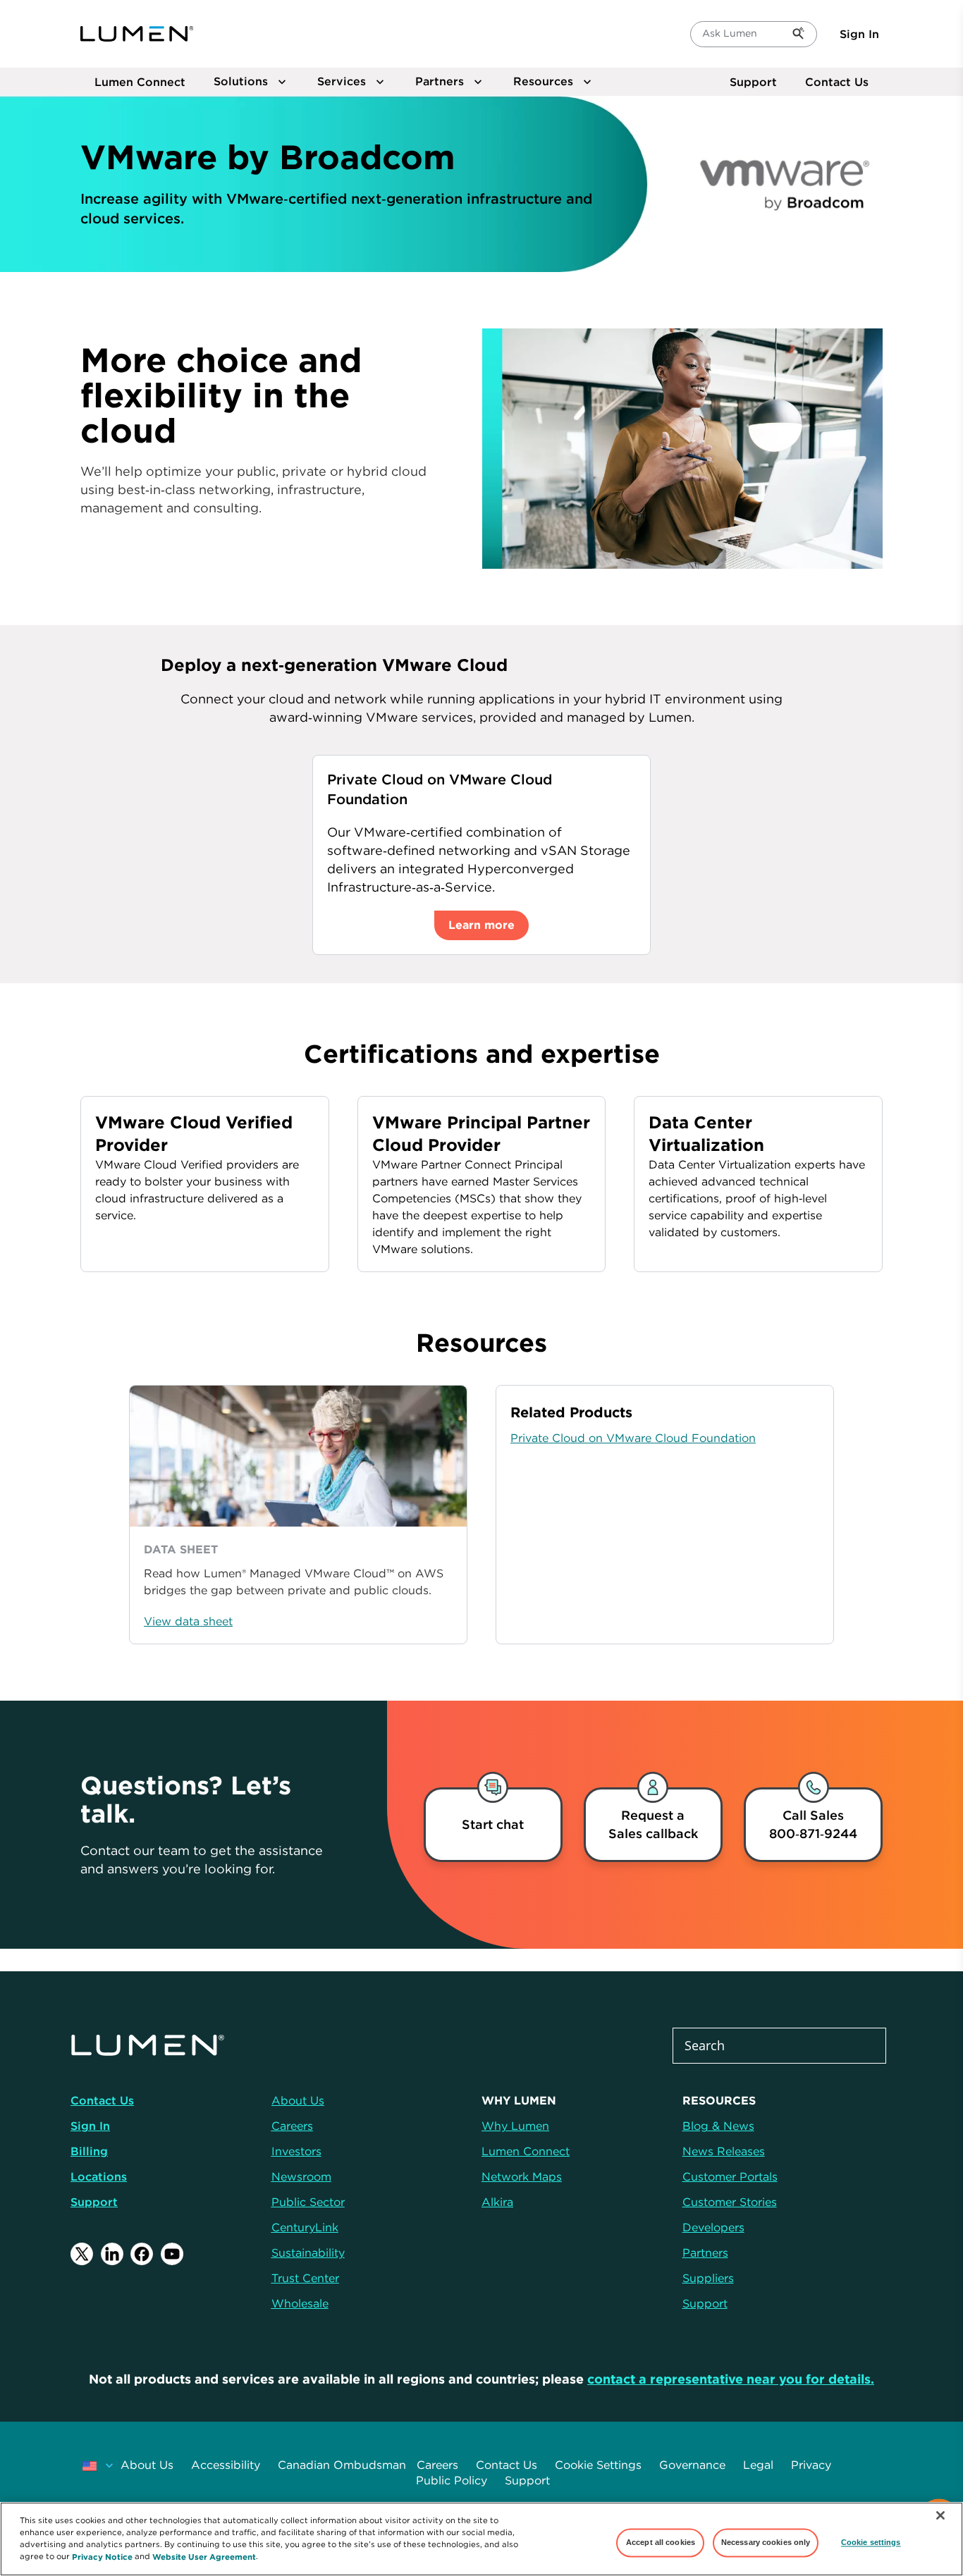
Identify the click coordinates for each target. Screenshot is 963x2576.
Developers (713, 2227)
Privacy (811, 2465)
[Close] (940, 2515)
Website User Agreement (204, 2556)
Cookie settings (871, 2542)
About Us (147, 2465)
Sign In (859, 34)
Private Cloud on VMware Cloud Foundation (633, 1438)
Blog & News (718, 2126)
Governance (692, 2465)
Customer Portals (730, 2176)
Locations (99, 2176)
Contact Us (837, 82)
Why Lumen (515, 2126)
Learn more (481, 925)
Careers (437, 2465)
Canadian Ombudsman (342, 2465)
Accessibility (226, 2465)
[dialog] (493, 1825)
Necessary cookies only (766, 2542)
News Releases (724, 2151)
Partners (705, 2253)
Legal (758, 2465)
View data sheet (188, 1621)
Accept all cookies (661, 2542)
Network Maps (522, 2176)
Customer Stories (730, 2202)
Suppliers (708, 2278)
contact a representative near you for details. (731, 2379)
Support (753, 82)
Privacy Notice (102, 2556)
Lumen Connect (526, 2151)
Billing (89, 2151)
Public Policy (452, 2480)
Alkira (497, 2202)
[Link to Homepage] (137, 34)
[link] (653, 1825)
